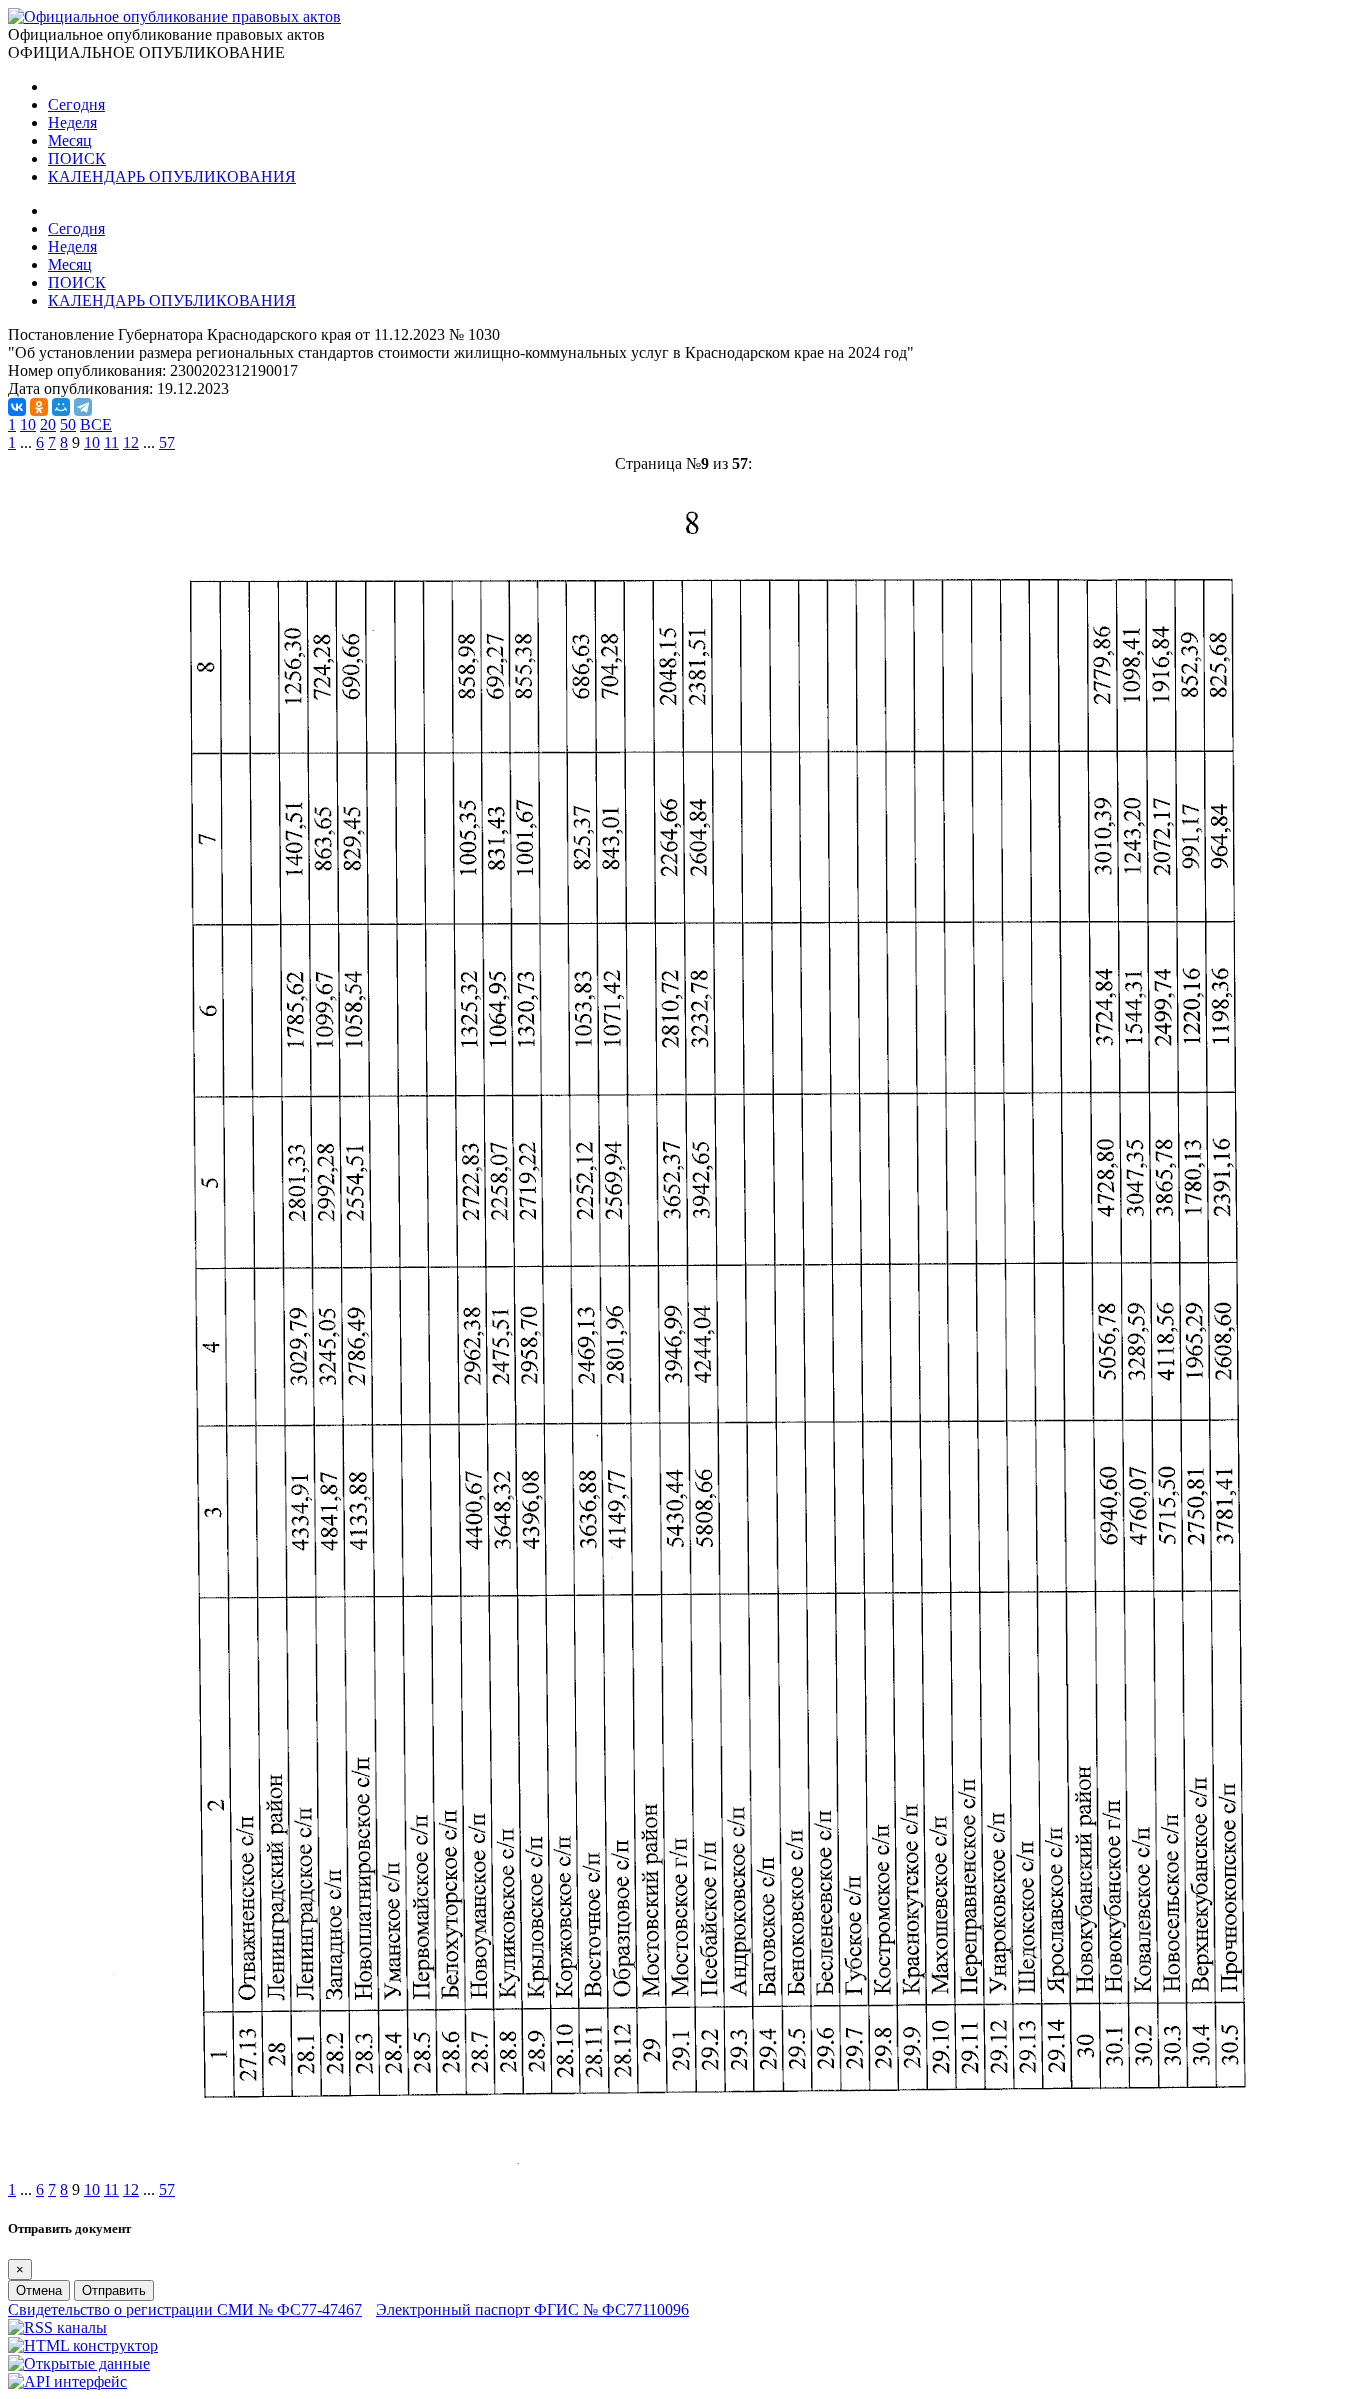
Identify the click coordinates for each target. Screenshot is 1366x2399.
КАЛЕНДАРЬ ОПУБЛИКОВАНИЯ (172, 176)
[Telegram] (83, 407)
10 (28, 424)
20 (48, 424)
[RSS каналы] (57, 2327)
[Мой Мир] (61, 407)
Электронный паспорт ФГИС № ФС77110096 (532, 2309)
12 (131, 442)
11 (111, 442)
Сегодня (76, 104)
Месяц (70, 140)
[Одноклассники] (39, 407)
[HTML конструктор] (83, 2345)
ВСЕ (96, 424)
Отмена (39, 2290)
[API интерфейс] (67, 2381)
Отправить (114, 2290)
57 (167, 442)
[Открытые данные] (79, 2363)
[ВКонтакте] (17, 407)
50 (68, 424)
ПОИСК (77, 158)
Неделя (72, 122)
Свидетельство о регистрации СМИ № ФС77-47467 (185, 2309)
